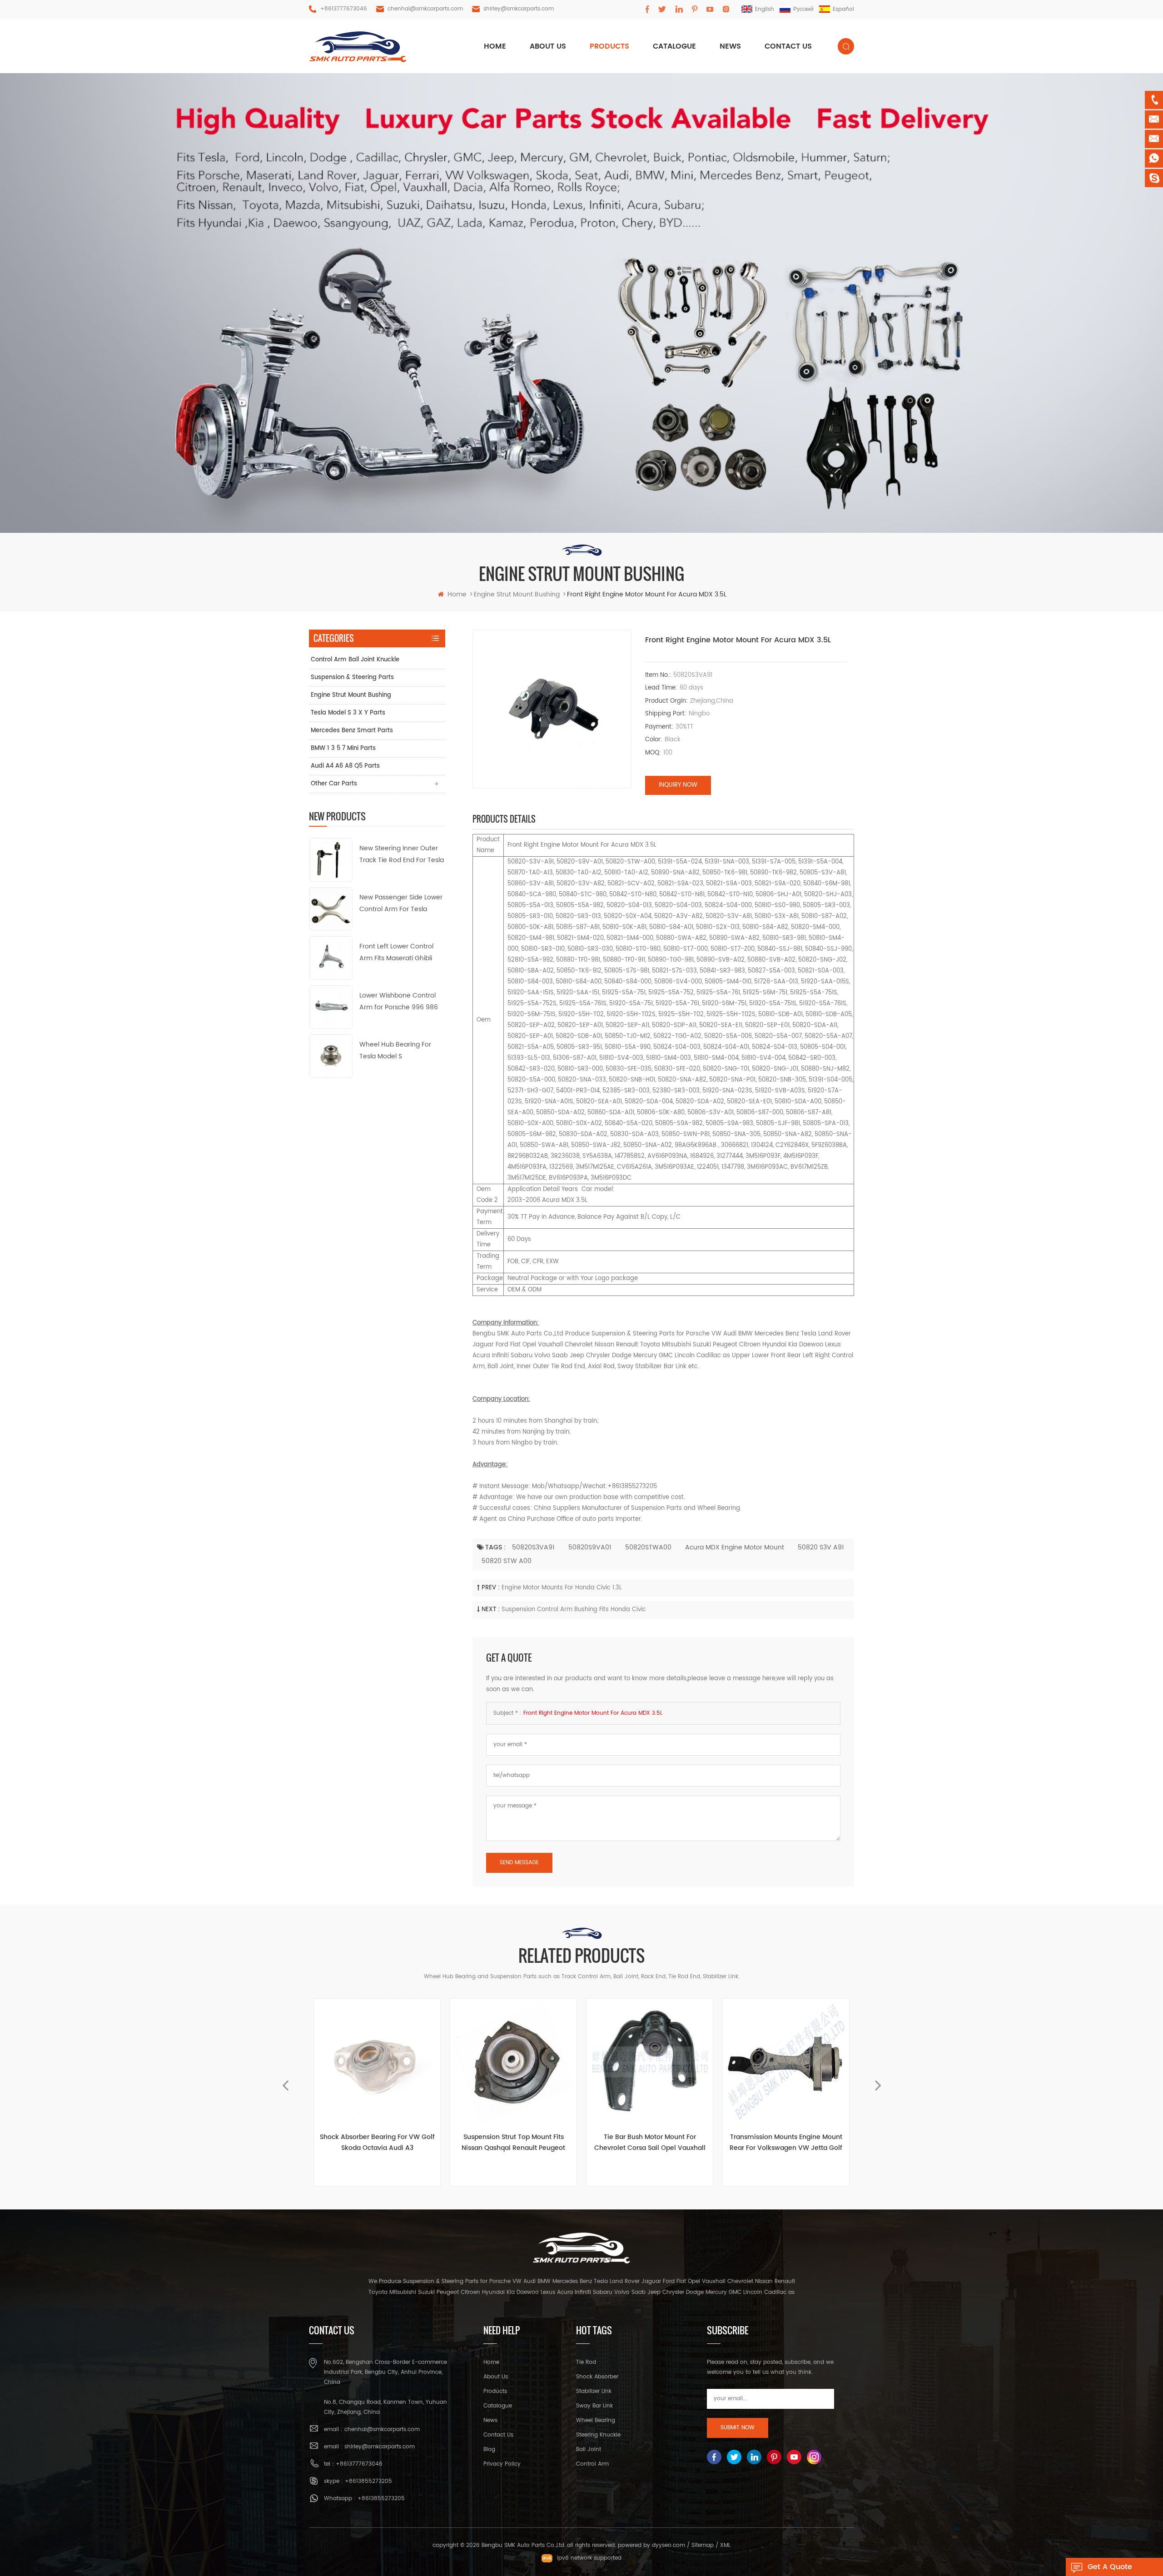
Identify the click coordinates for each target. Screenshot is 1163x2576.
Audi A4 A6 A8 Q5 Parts (345, 766)
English (765, 9)
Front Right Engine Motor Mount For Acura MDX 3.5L (593, 1713)
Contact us (788, 46)
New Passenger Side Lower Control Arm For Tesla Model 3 (401, 904)
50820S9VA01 (590, 1547)
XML (725, 2545)
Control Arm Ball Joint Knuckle (355, 660)
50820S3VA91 (533, 1547)
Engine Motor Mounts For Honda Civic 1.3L (562, 1588)
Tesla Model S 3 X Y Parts (348, 713)
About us (548, 46)
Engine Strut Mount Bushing (351, 695)
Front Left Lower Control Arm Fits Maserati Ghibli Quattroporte (396, 953)
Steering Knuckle (598, 2435)
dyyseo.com (668, 2545)
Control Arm (592, 2464)
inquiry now (678, 785)
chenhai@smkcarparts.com (425, 9)
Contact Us (498, 2435)
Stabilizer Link (594, 2391)
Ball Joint (589, 2449)
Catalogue (674, 46)
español (843, 9)
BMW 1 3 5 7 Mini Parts (343, 748)
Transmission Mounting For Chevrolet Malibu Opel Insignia (786, 2142)
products (609, 46)
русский (803, 9)
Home (491, 2362)
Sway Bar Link (594, 2406)
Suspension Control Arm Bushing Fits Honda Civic (574, 1610)
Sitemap (703, 2545)
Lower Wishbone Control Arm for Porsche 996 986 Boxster (399, 1002)
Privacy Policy (502, 2464)
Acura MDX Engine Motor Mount (735, 1547)
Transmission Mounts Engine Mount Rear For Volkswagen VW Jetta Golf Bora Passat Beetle (650, 2143)
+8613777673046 (344, 9)
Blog (489, 2449)
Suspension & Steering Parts (352, 678)
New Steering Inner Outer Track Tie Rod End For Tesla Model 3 (402, 855)
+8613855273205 (368, 2481)
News (730, 46)
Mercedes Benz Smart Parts (352, 731)
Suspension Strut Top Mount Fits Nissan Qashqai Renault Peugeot (377, 2142)
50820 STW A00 (507, 1561)
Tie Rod (586, 2362)
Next (878, 2081)
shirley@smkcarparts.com (519, 9)
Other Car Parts (334, 784)
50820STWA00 (648, 1547)
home (495, 46)
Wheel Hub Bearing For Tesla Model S (395, 1050)
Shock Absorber (597, 2377)
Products (495, 2391)
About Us (496, 2377)
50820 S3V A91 (821, 1547)
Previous (285, 2081)
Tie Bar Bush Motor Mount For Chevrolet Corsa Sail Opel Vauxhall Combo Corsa (514, 2143)
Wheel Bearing (596, 2420)
